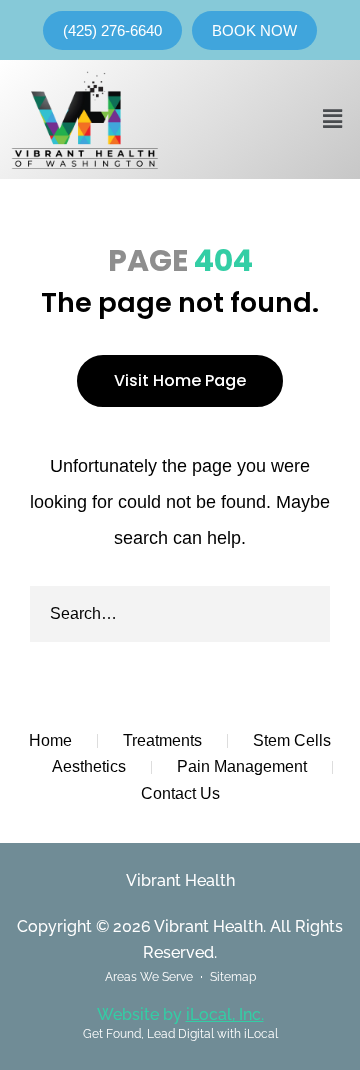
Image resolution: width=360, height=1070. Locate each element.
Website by (180, 1014)
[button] (333, 119)
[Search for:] (180, 614)
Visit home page (180, 380)
